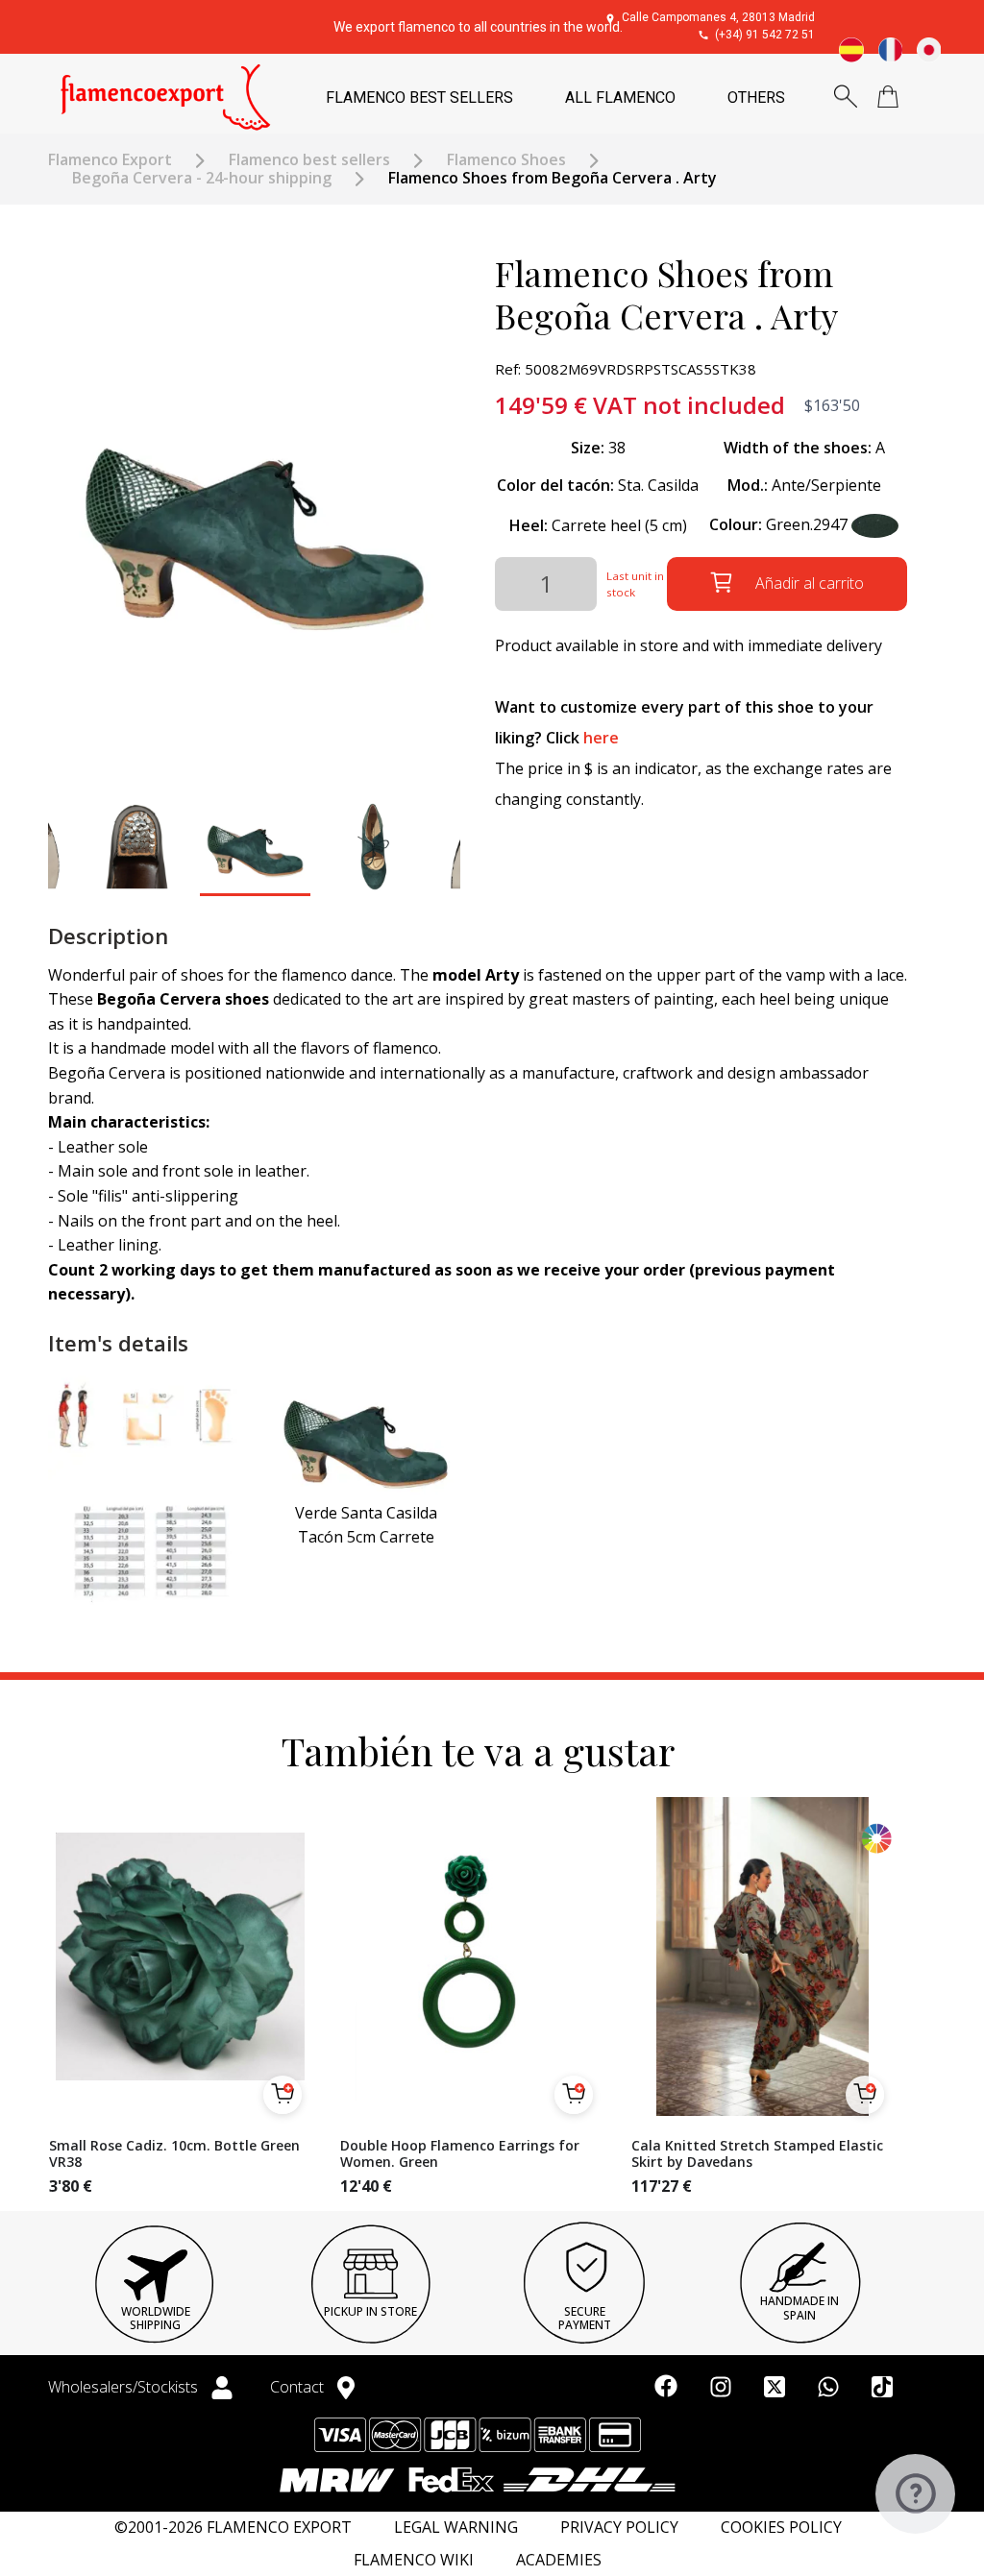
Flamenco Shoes (506, 160)
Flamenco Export (110, 160)
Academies (559, 2560)
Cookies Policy (781, 2527)
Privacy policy (619, 2527)
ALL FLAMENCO (620, 97)
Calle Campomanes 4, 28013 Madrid (718, 17)
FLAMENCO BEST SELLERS (419, 97)
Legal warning (456, 2527)
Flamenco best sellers (309, 160)
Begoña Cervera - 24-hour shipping (202, 178)
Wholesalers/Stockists (125, 2387)
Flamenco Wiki (414, 2560)
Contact (299, 2387)
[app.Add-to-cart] (283, 2095)
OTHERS (756, 97)
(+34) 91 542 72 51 (765, 35)
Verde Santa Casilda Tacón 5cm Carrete (366, 1525)
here (601, 738)
